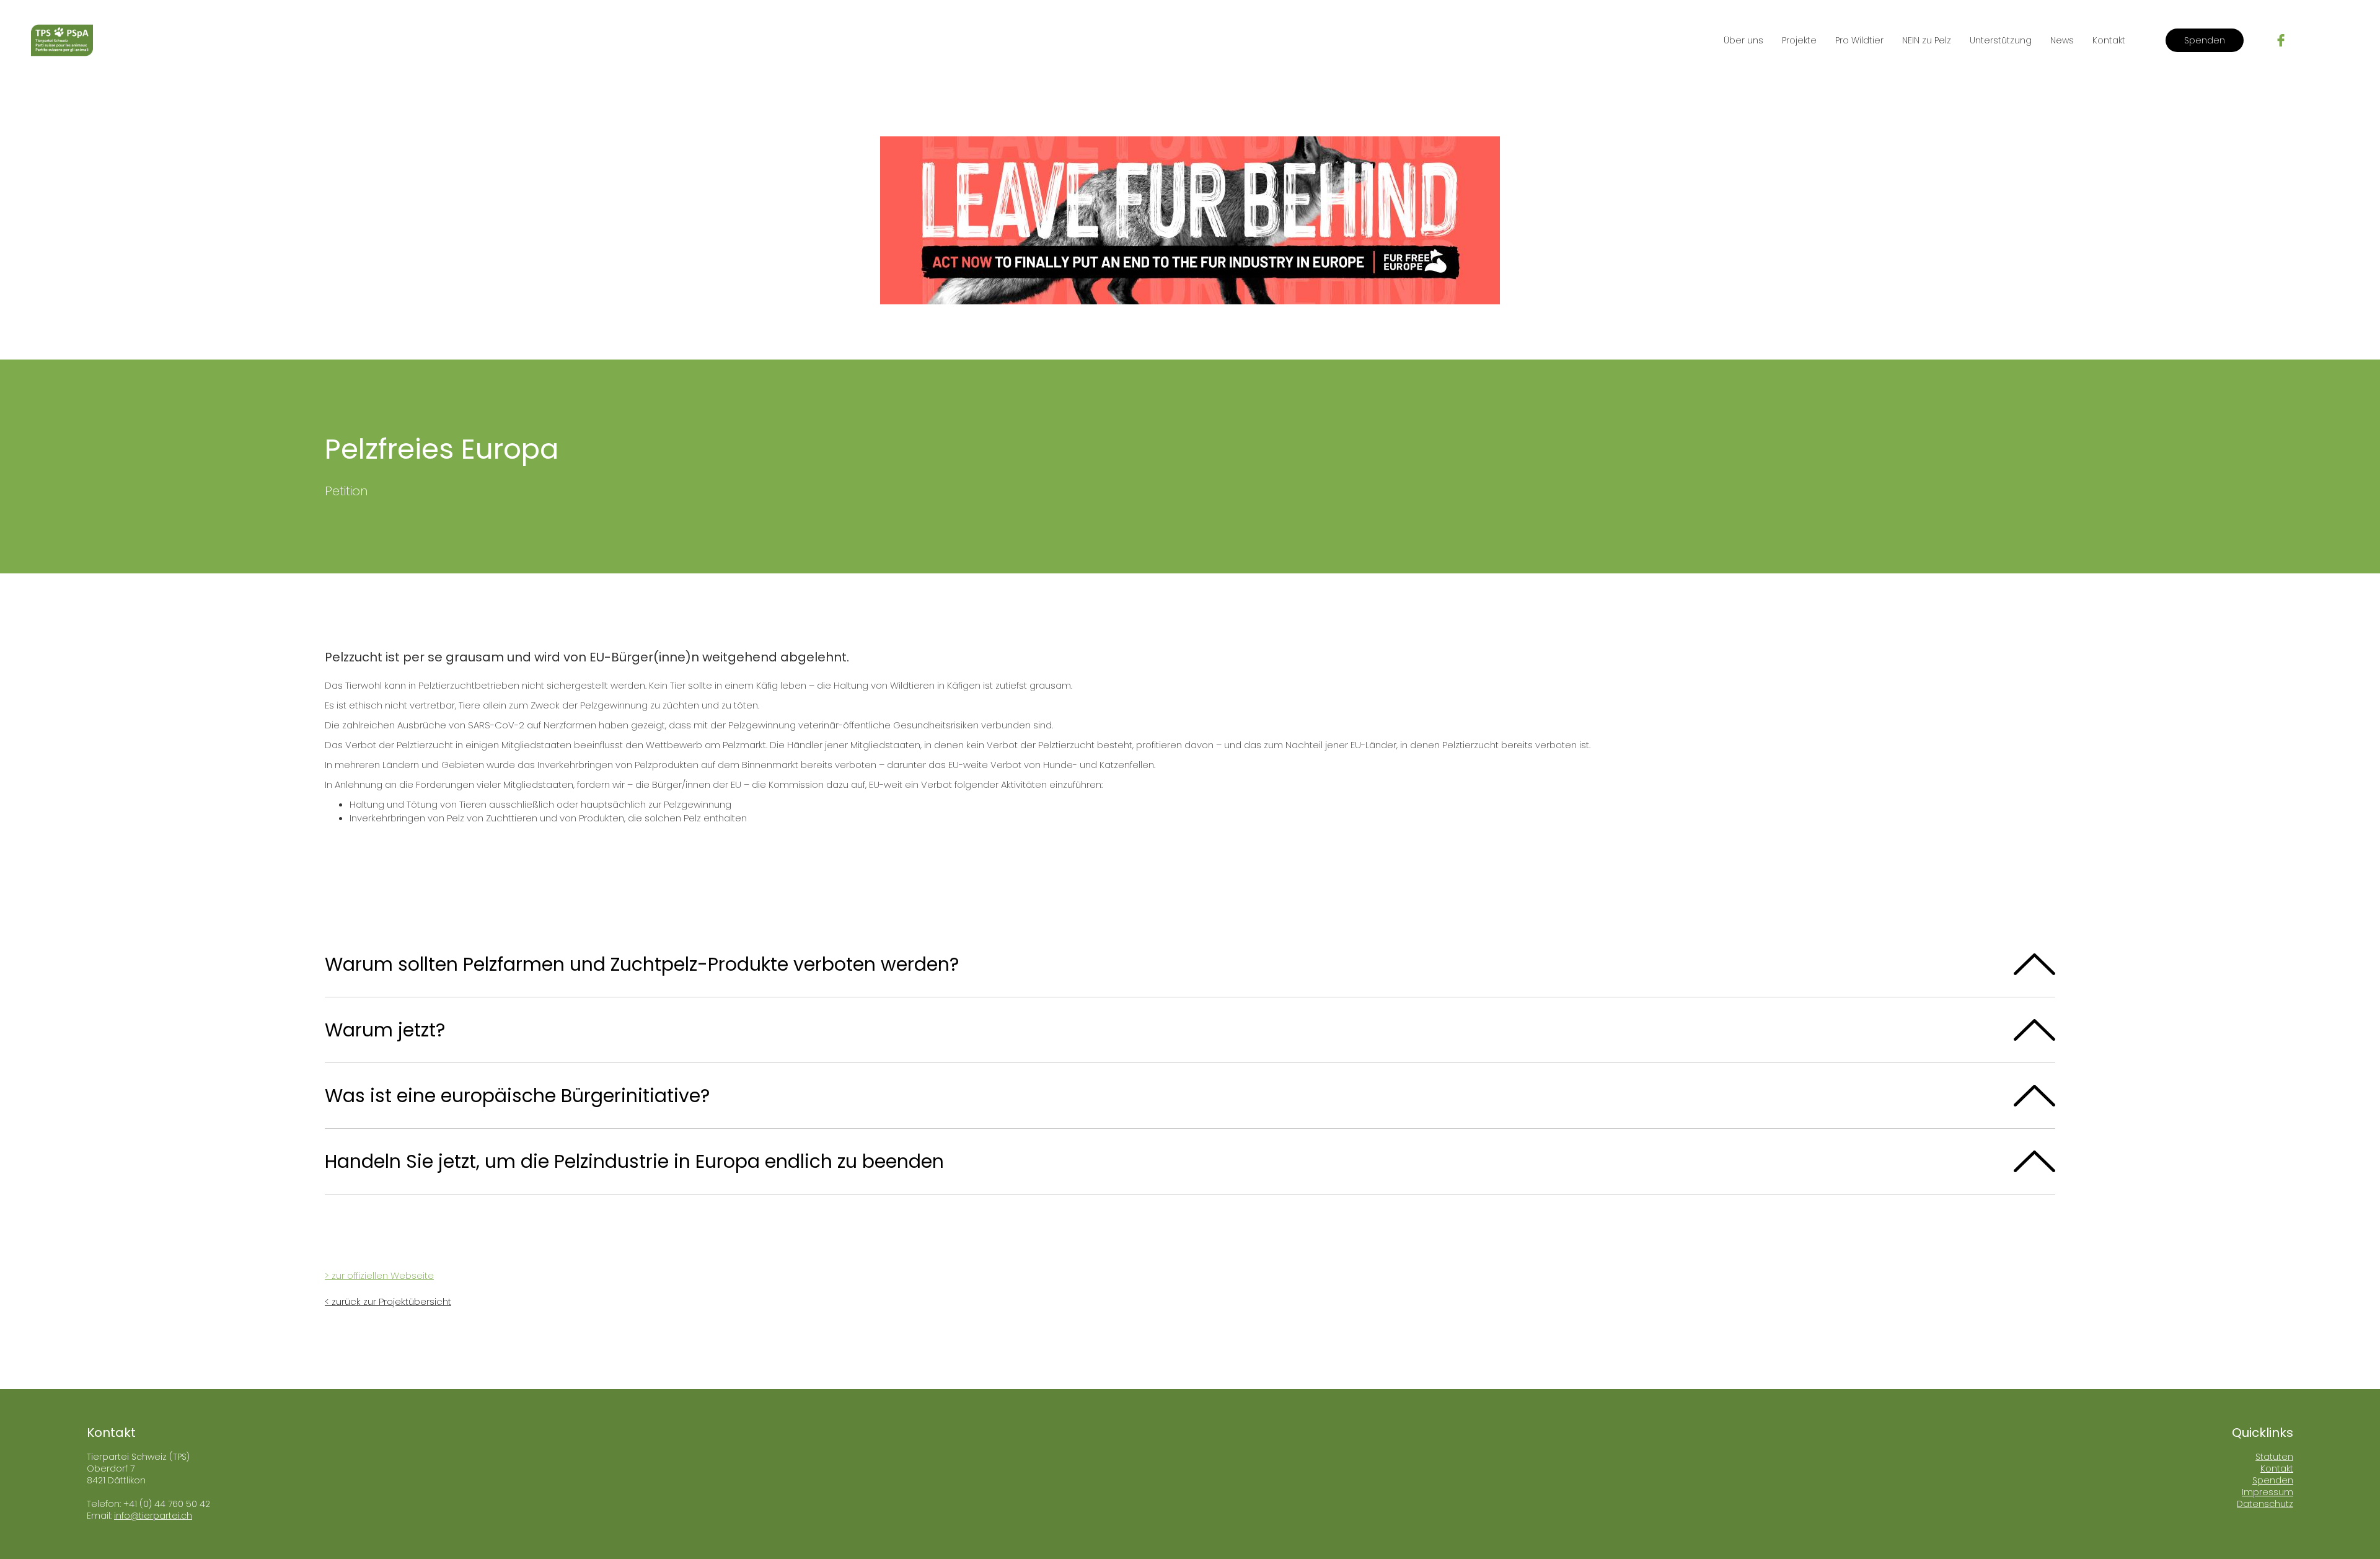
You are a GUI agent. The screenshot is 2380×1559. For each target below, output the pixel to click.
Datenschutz (2265, 1504)
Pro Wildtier (1859, 40)
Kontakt (2109, 40)
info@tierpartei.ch (153, 1516)
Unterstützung (2001, 40)
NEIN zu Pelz (1927, 40)
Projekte (1799, 40)
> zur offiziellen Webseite (379, 1275)
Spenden (2205, 40)
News (2062, 40)
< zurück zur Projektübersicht (388, 1301)
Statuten (2274, 1457)
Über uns (1743, 40)
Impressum (2268, 1492)
